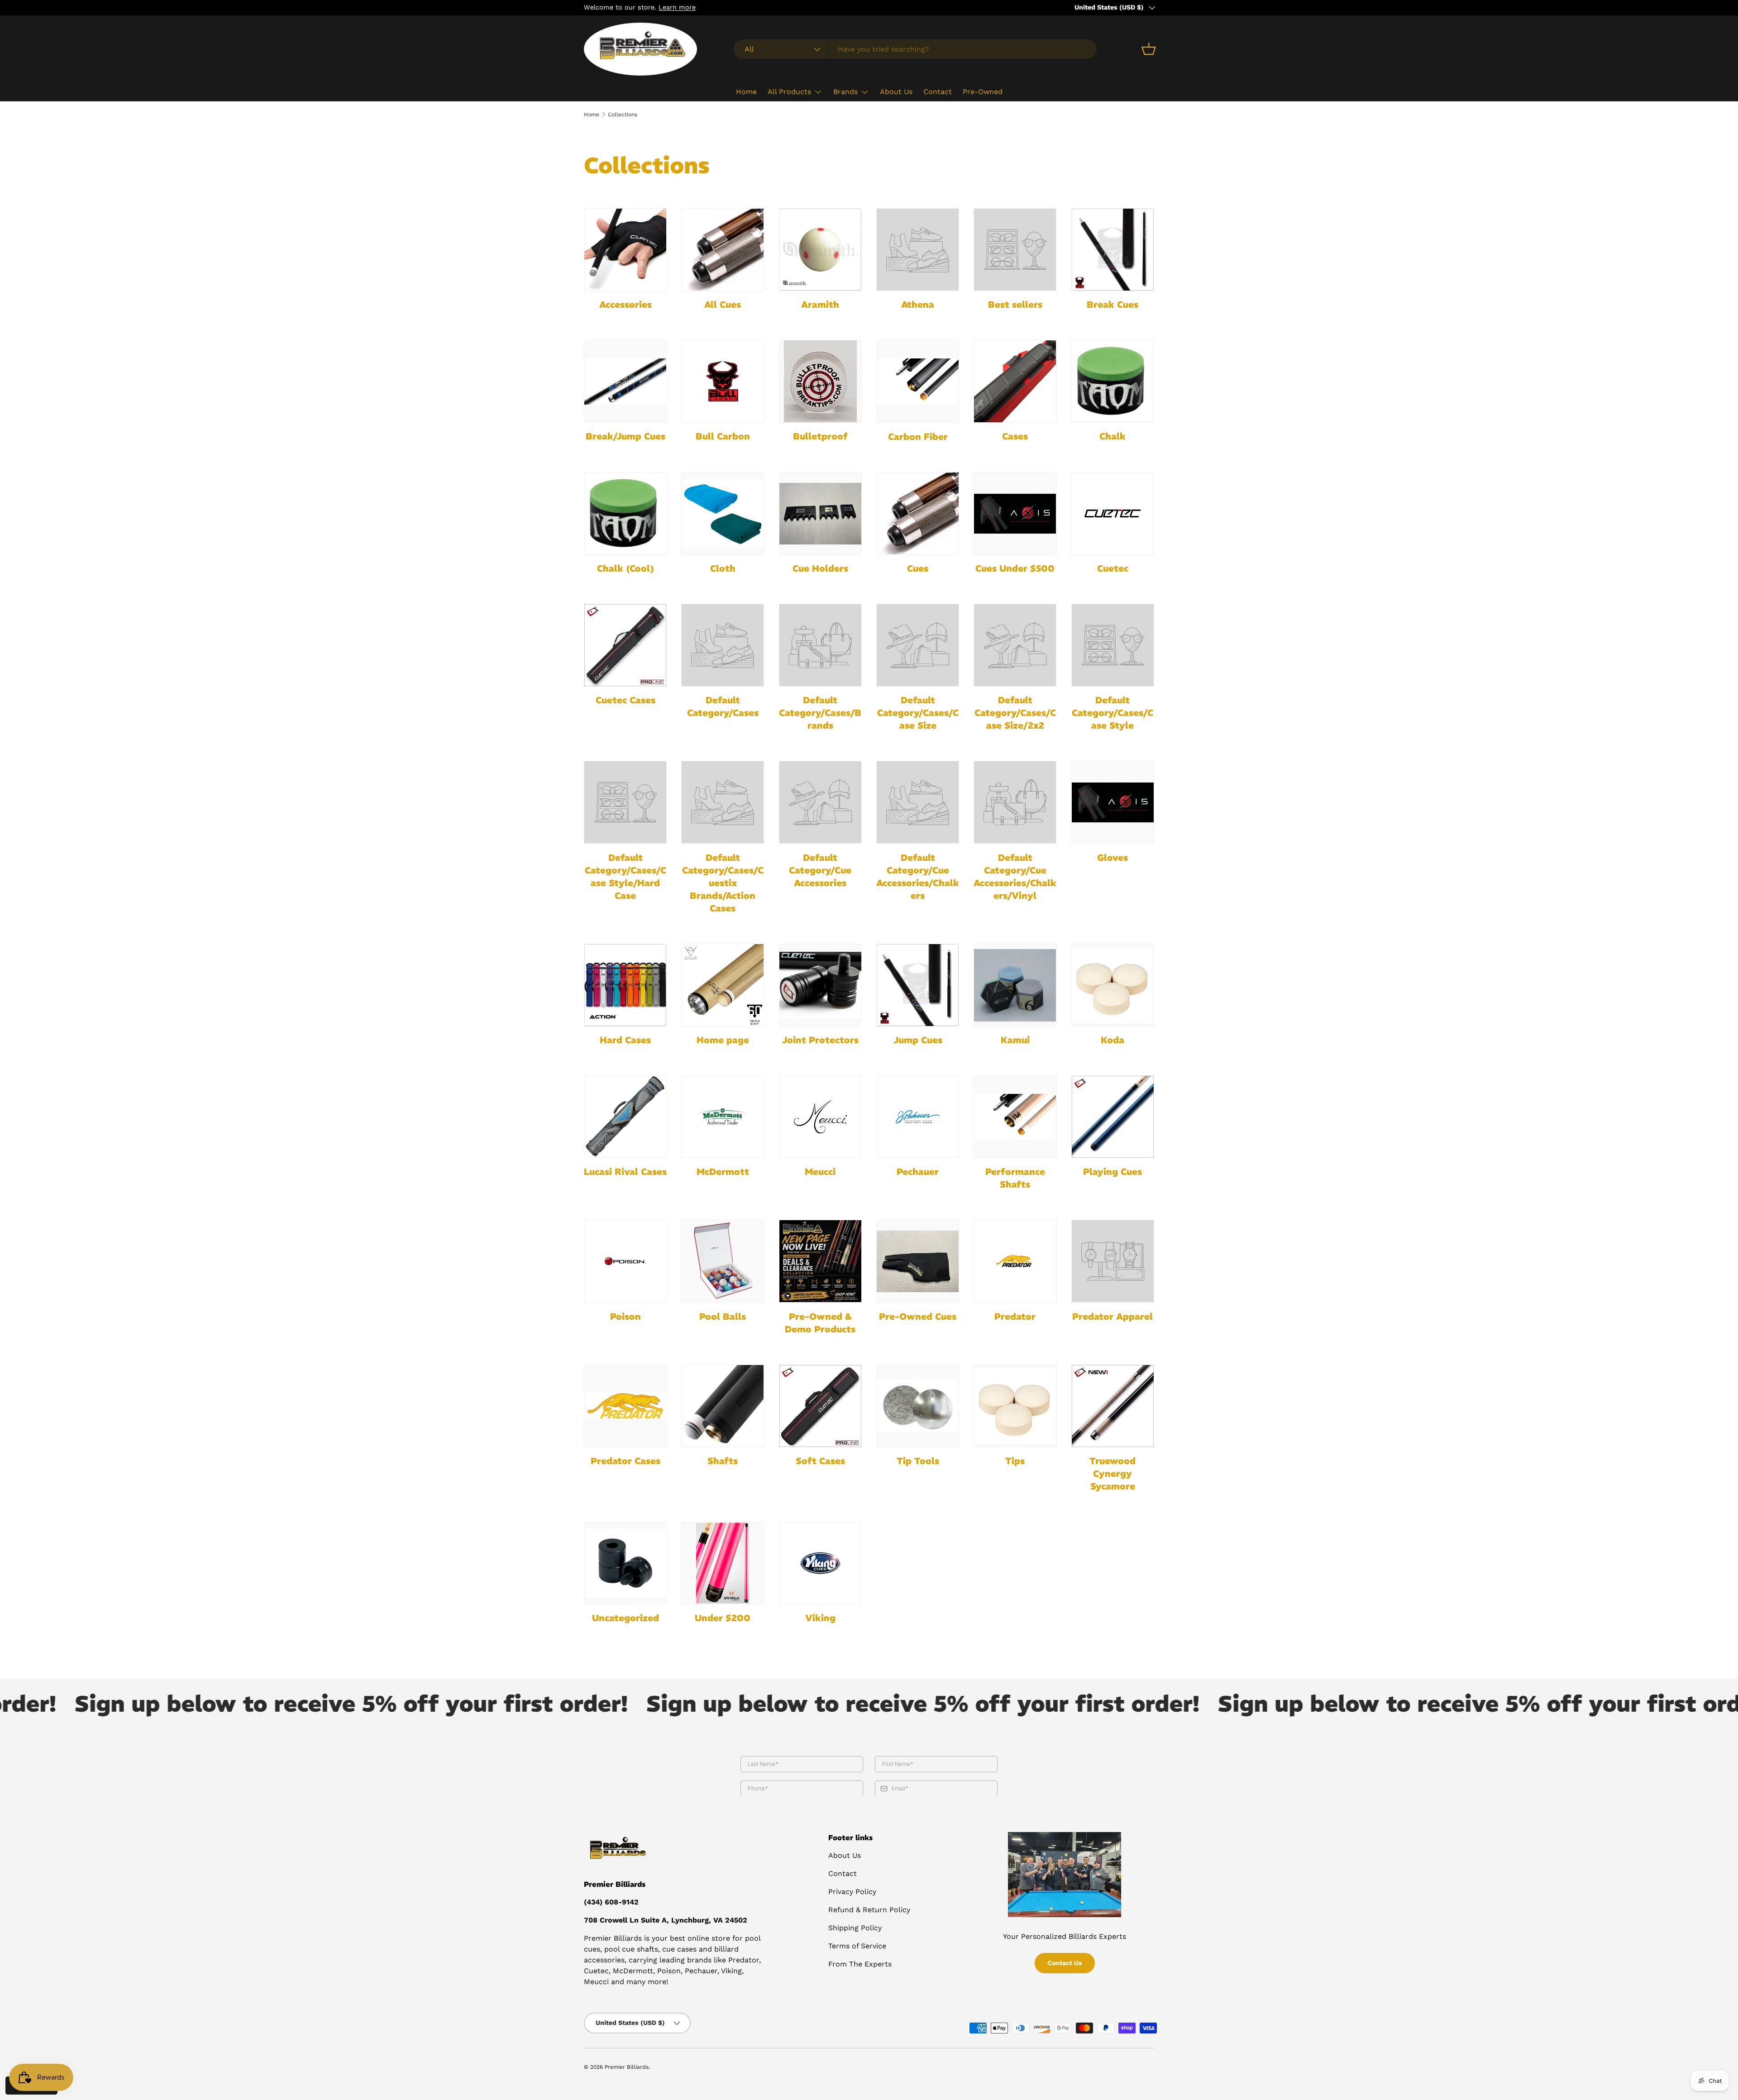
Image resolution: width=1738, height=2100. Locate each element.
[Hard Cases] (625, 985)
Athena (918, 304)
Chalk (1113, 436)
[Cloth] (723, 513)
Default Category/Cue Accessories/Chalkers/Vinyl (1015, 876)
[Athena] (918, 250)
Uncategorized (625, 1618)
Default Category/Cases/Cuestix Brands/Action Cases (723, 883)
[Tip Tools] (918, 1406)
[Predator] (1015, 1261)
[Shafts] (723, 1406)
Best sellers (1015, 304)
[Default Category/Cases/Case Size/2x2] (1015, 645)
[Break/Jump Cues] (625, 381)
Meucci (820, 1172)
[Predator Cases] (625, 1406)
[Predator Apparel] (1113, 1261)
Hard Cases (625, 1040)
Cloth (723, 568)
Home (746, 92)
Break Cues (1113, 304)
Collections (623, 115)
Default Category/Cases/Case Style (1113, 713)
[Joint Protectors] (820, 985)
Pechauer (918, 1172)
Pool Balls (723, 1316)
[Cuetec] (1113, 513)
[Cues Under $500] (1015, 513)
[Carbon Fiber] (918, 381)
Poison (625, 1316)
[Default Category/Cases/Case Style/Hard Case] (625, 802)
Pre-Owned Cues (918, 1316)
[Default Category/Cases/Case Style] (1113, 645)
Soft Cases (820, 1461)
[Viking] (820, 1563)
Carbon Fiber (918, 437)
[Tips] (1015, 1406)
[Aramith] (820, 250)
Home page (723, 1040)
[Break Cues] (1113, 250)
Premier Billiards (627, 2067)
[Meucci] (820, 1117)
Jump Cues (918, 1040)
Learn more (677, 7)
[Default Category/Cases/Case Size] (918, 645)
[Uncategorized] (625, 1563)
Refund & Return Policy (869, 1910)
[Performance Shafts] (1015, 1117)
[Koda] (1113, 985)
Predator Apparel (1113, 1316)
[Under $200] (723, 1563)
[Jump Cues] (918, 985)
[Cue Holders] (820, 513)
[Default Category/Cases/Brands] (820, 645)
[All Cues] (723, 250)
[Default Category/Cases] (723, 645)
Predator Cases (625, 1461)
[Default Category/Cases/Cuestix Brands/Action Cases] (723, 802)
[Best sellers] (1015, 250)
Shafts (723, 1461)
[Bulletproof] (820, 381)
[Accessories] (625, 250)
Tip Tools (918, 1461)
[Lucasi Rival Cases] (625, 1117)
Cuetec (1113, 568)
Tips (1015, 1461)
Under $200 (723, 1618)
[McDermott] (723, 1117)
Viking (820, 1618)
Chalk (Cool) (625, 568)
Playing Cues (1113, 1172)
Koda (1113, 1040)
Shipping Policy (855, 1928)
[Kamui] (1015, 985)
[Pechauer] (918, 1117)
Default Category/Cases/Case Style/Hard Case (625, 876)
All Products (789, 92)
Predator (1015, 1316)
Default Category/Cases (723, 706)
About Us (896, 92)
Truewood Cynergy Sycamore (1113, 1473)
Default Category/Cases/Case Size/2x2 (1015, 713)
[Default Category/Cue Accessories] (820, 802)
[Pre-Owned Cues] (918, 1261)
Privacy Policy (852, 1892)
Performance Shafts (1015, 1178)
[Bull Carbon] (723, 381)
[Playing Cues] (1113, 1117)
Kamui (1015, 1040)
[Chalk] (1113, 381)
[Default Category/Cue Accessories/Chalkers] (918, 802)
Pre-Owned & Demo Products (820, 1323)
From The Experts (860, 1964)
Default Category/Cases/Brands (820, 713)
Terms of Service (857, 1946)
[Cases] (1015, 381)
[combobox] (915, 49)
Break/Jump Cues (625, 436)
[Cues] (918, 513)
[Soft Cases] (820, 1406)
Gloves (1113, 857)
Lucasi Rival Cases (625, 1172)
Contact (938, 92)
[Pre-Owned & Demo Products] (820, 1261)
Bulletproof (820, 436)
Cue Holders (820, 568)
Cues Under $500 (1015, 568)
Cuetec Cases (625, 700)
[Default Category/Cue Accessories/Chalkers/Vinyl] (1015, 802)
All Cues (723, 304)
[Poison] (625, 1261)
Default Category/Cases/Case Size (918, 713)
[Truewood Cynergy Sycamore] (1113, 1406)
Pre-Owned (983, 92)
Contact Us (1065, 1963)
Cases (1015, 436)
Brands (845, 92)
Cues (918, 568)
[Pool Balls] (723, 1261)
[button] (1149, 49)
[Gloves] (1113, 802)
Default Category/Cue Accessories (820, 870)
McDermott (723, 1172)
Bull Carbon (723, 436)
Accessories (625, 304)
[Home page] (723, 985)
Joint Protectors (820, 1040)
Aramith (820, 304)
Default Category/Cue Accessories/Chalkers (918, 876)
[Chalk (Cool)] (625, 513)
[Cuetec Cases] (625, 645)
